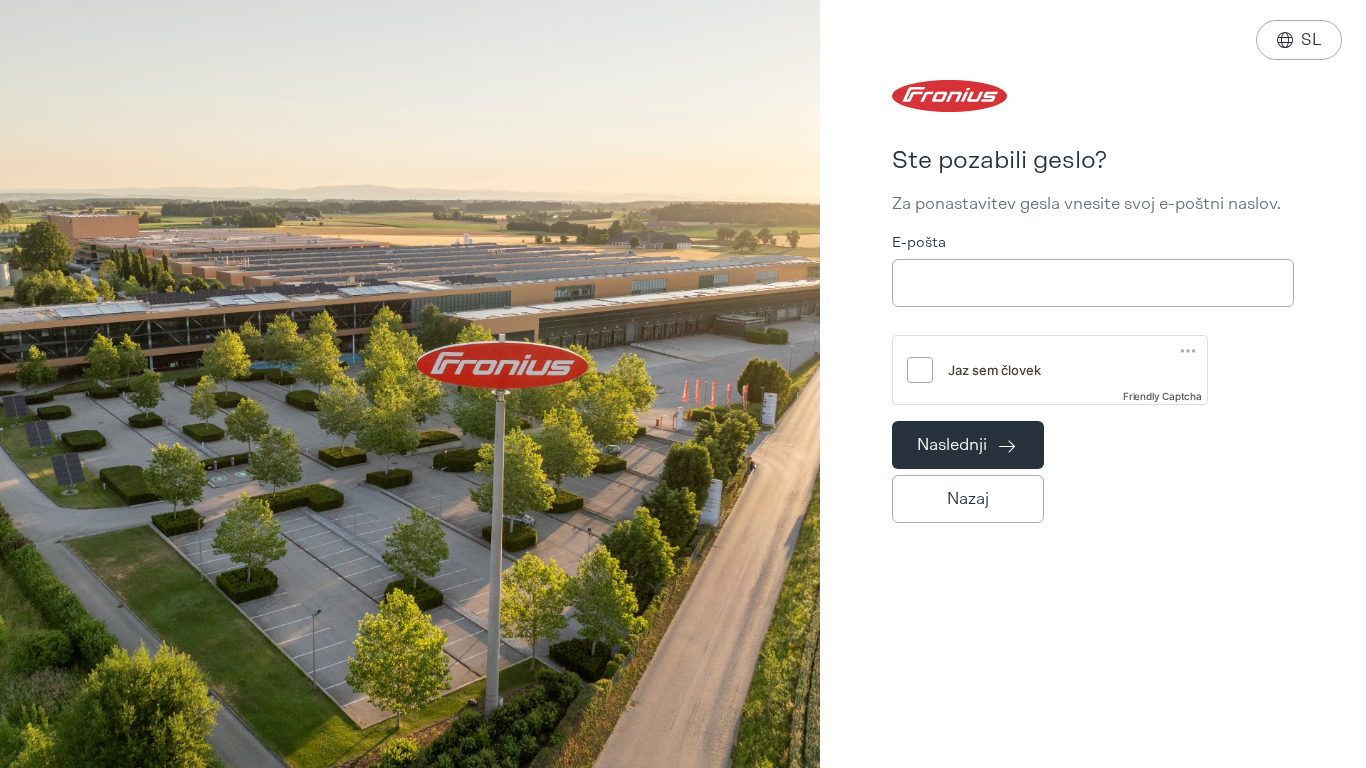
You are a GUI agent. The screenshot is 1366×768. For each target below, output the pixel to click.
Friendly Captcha (1162, 396)
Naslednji (966, 444)
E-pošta (919, 242)
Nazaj (968, 498)
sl (1299, 39)
